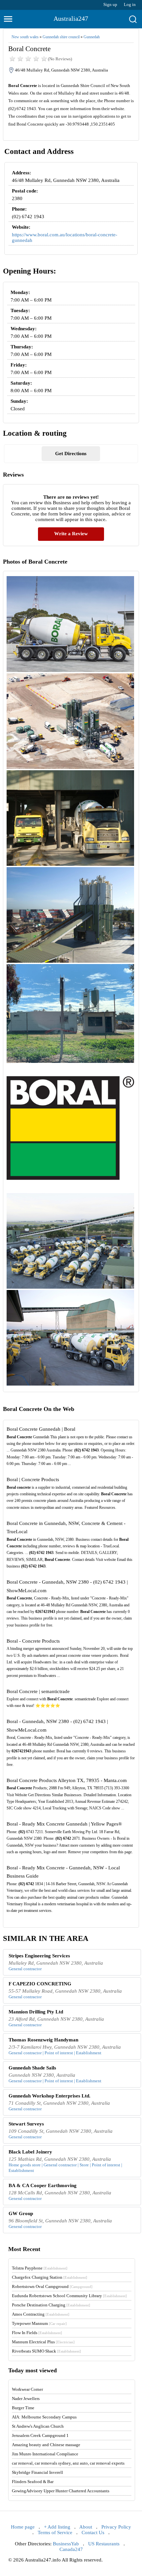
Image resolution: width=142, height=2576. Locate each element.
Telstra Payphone (40, 2268)
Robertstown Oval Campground (52, 2286)
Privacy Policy (116, 2527)
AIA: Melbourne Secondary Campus (44, 2417)
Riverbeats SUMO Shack (46, 2351)
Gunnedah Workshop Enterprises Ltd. (50, 2096)
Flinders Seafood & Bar (33, 2482)
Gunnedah (92, 37)
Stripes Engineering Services (39, 1956)
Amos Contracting (41, 2314)
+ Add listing (57, 2527)
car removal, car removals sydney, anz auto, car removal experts (68, 2463)
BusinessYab (66, 2544)
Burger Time (23, 2408)
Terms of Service (55, 2532)
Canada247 (71, 2549)
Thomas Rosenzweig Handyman (43, 2040)
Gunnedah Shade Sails (32, 2068)
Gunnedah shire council (61, 37)
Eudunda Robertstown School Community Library (69, 2296)
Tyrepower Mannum (39, 2323)
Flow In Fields (37, 2333)
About (86, 2527)
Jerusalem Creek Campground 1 (40, 2435)
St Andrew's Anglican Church (38, 2426)
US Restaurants (104, 2544)
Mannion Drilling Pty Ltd (36, 2012)
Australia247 (71, 18)
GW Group (21, 2213)
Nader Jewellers (26, 2399)
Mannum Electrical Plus (43, 2342)
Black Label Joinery (30, 2152)
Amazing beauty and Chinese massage (46, 2445)
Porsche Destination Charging (51, 2305)
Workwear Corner (27, 2389)
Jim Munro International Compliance (45, 2454)
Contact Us (93, 2532)
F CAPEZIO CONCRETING (40, 1984)
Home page (23, 2527)
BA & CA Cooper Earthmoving (43, 2185)
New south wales (25, 37)
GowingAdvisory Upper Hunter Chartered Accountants (61, 2491)
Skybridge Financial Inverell (37, 2472)
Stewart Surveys (26, 2124)
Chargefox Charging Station (50, 2277)
